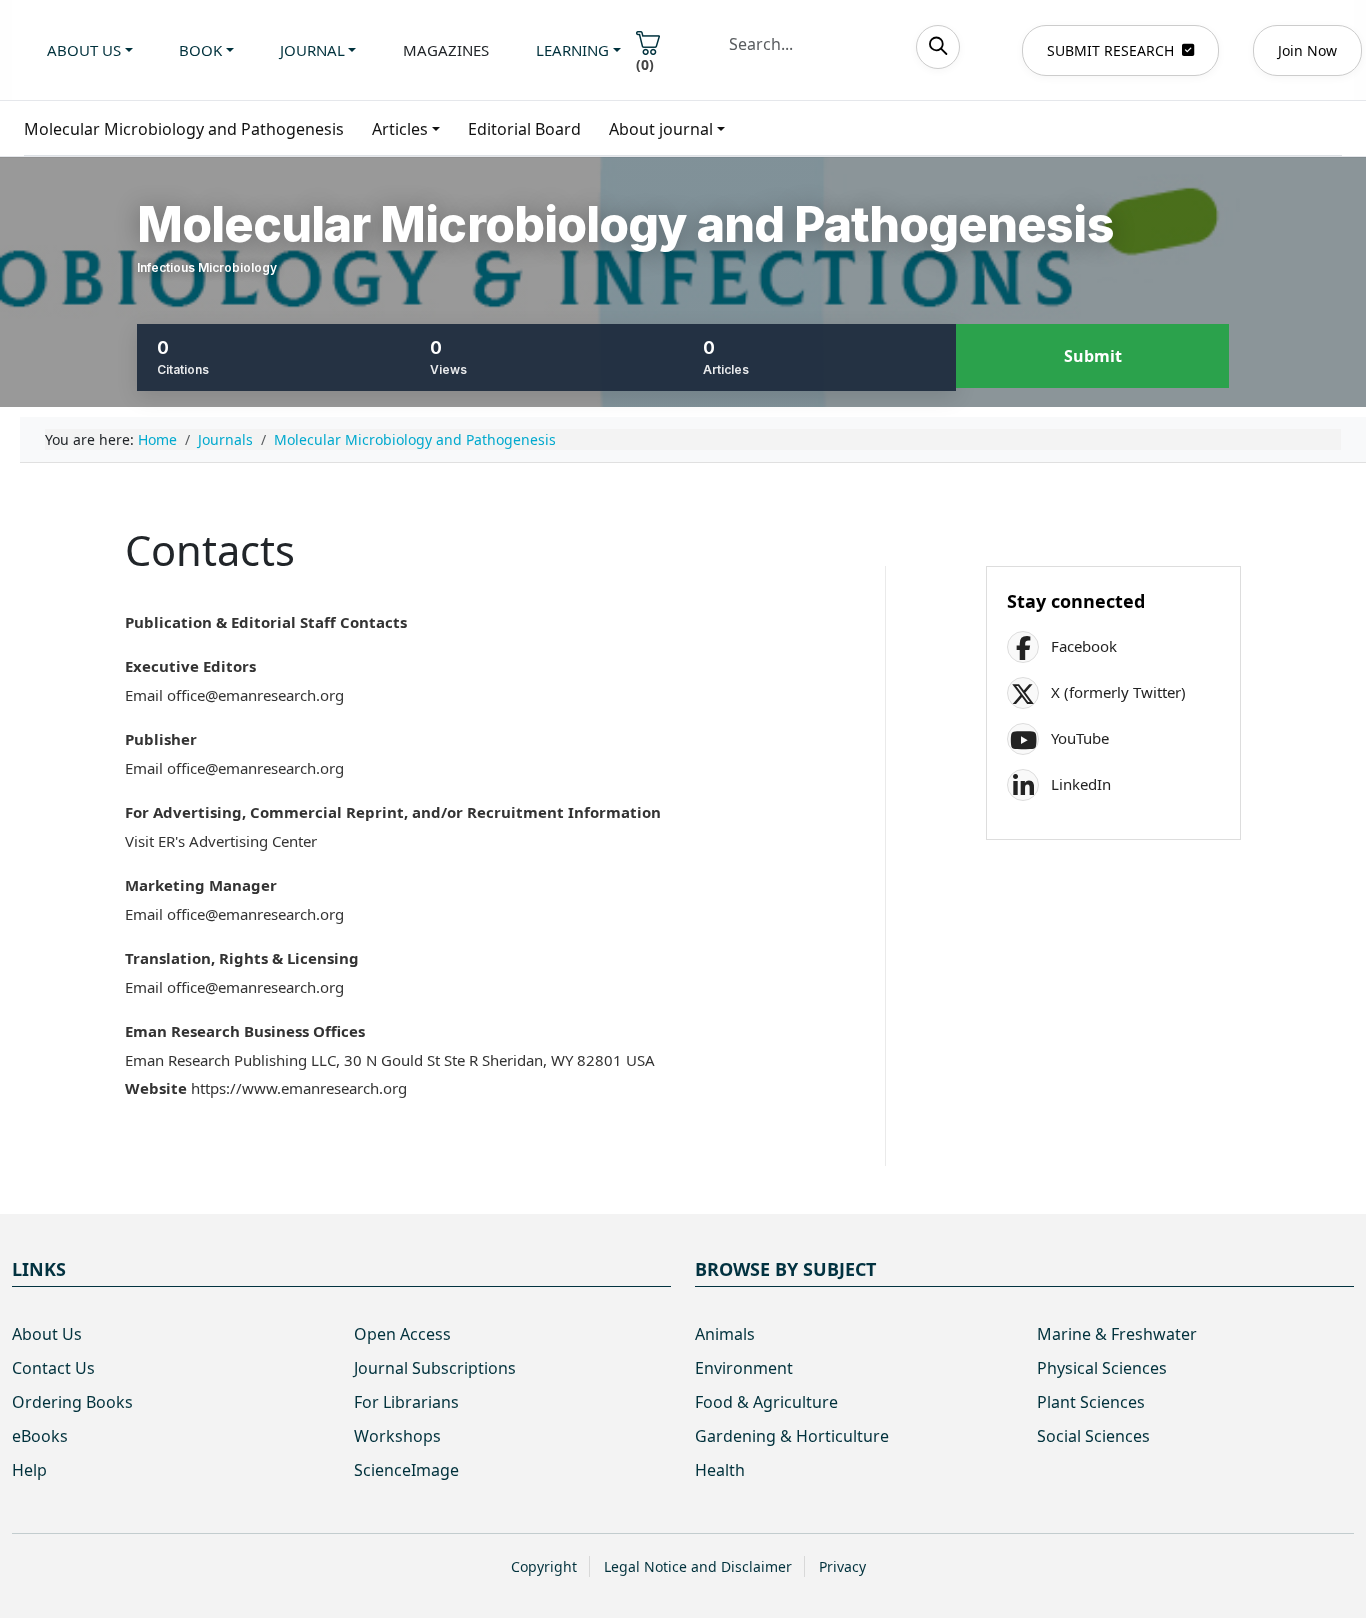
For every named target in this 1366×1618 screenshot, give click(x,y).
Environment (744, 1368)
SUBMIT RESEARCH (1110, 50)
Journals (225, 439)
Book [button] (200, 50)
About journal (661, 129)
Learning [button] (572, 50)
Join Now (1307, 50)
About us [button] (84, 50)
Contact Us (53, 1368)
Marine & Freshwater (1117, 1334)
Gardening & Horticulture (792, 1436)
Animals (725, 1334)
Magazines (446, 50)
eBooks (40, 1436)
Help (29, 1470)
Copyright (544, 1566)
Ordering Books (72, 1402)
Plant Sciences (1091, 1402)
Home (157, 439)
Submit (1093, 356)
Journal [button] (312, 50)
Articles (400, 129)
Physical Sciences (1102, 1368)
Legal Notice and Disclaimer (698, 1566)
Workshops (397, 1436)
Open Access (402, 1334)
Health (720, 1470)
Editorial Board (524, 129)
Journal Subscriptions (435, 1368)
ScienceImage (406, 1470)
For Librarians (406, 1402)
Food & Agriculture (766, 1402)
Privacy (842, 1566)
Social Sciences (1093, 1436)
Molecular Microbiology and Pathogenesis (184, 129)
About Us (47, 1334)
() (645, 64)
